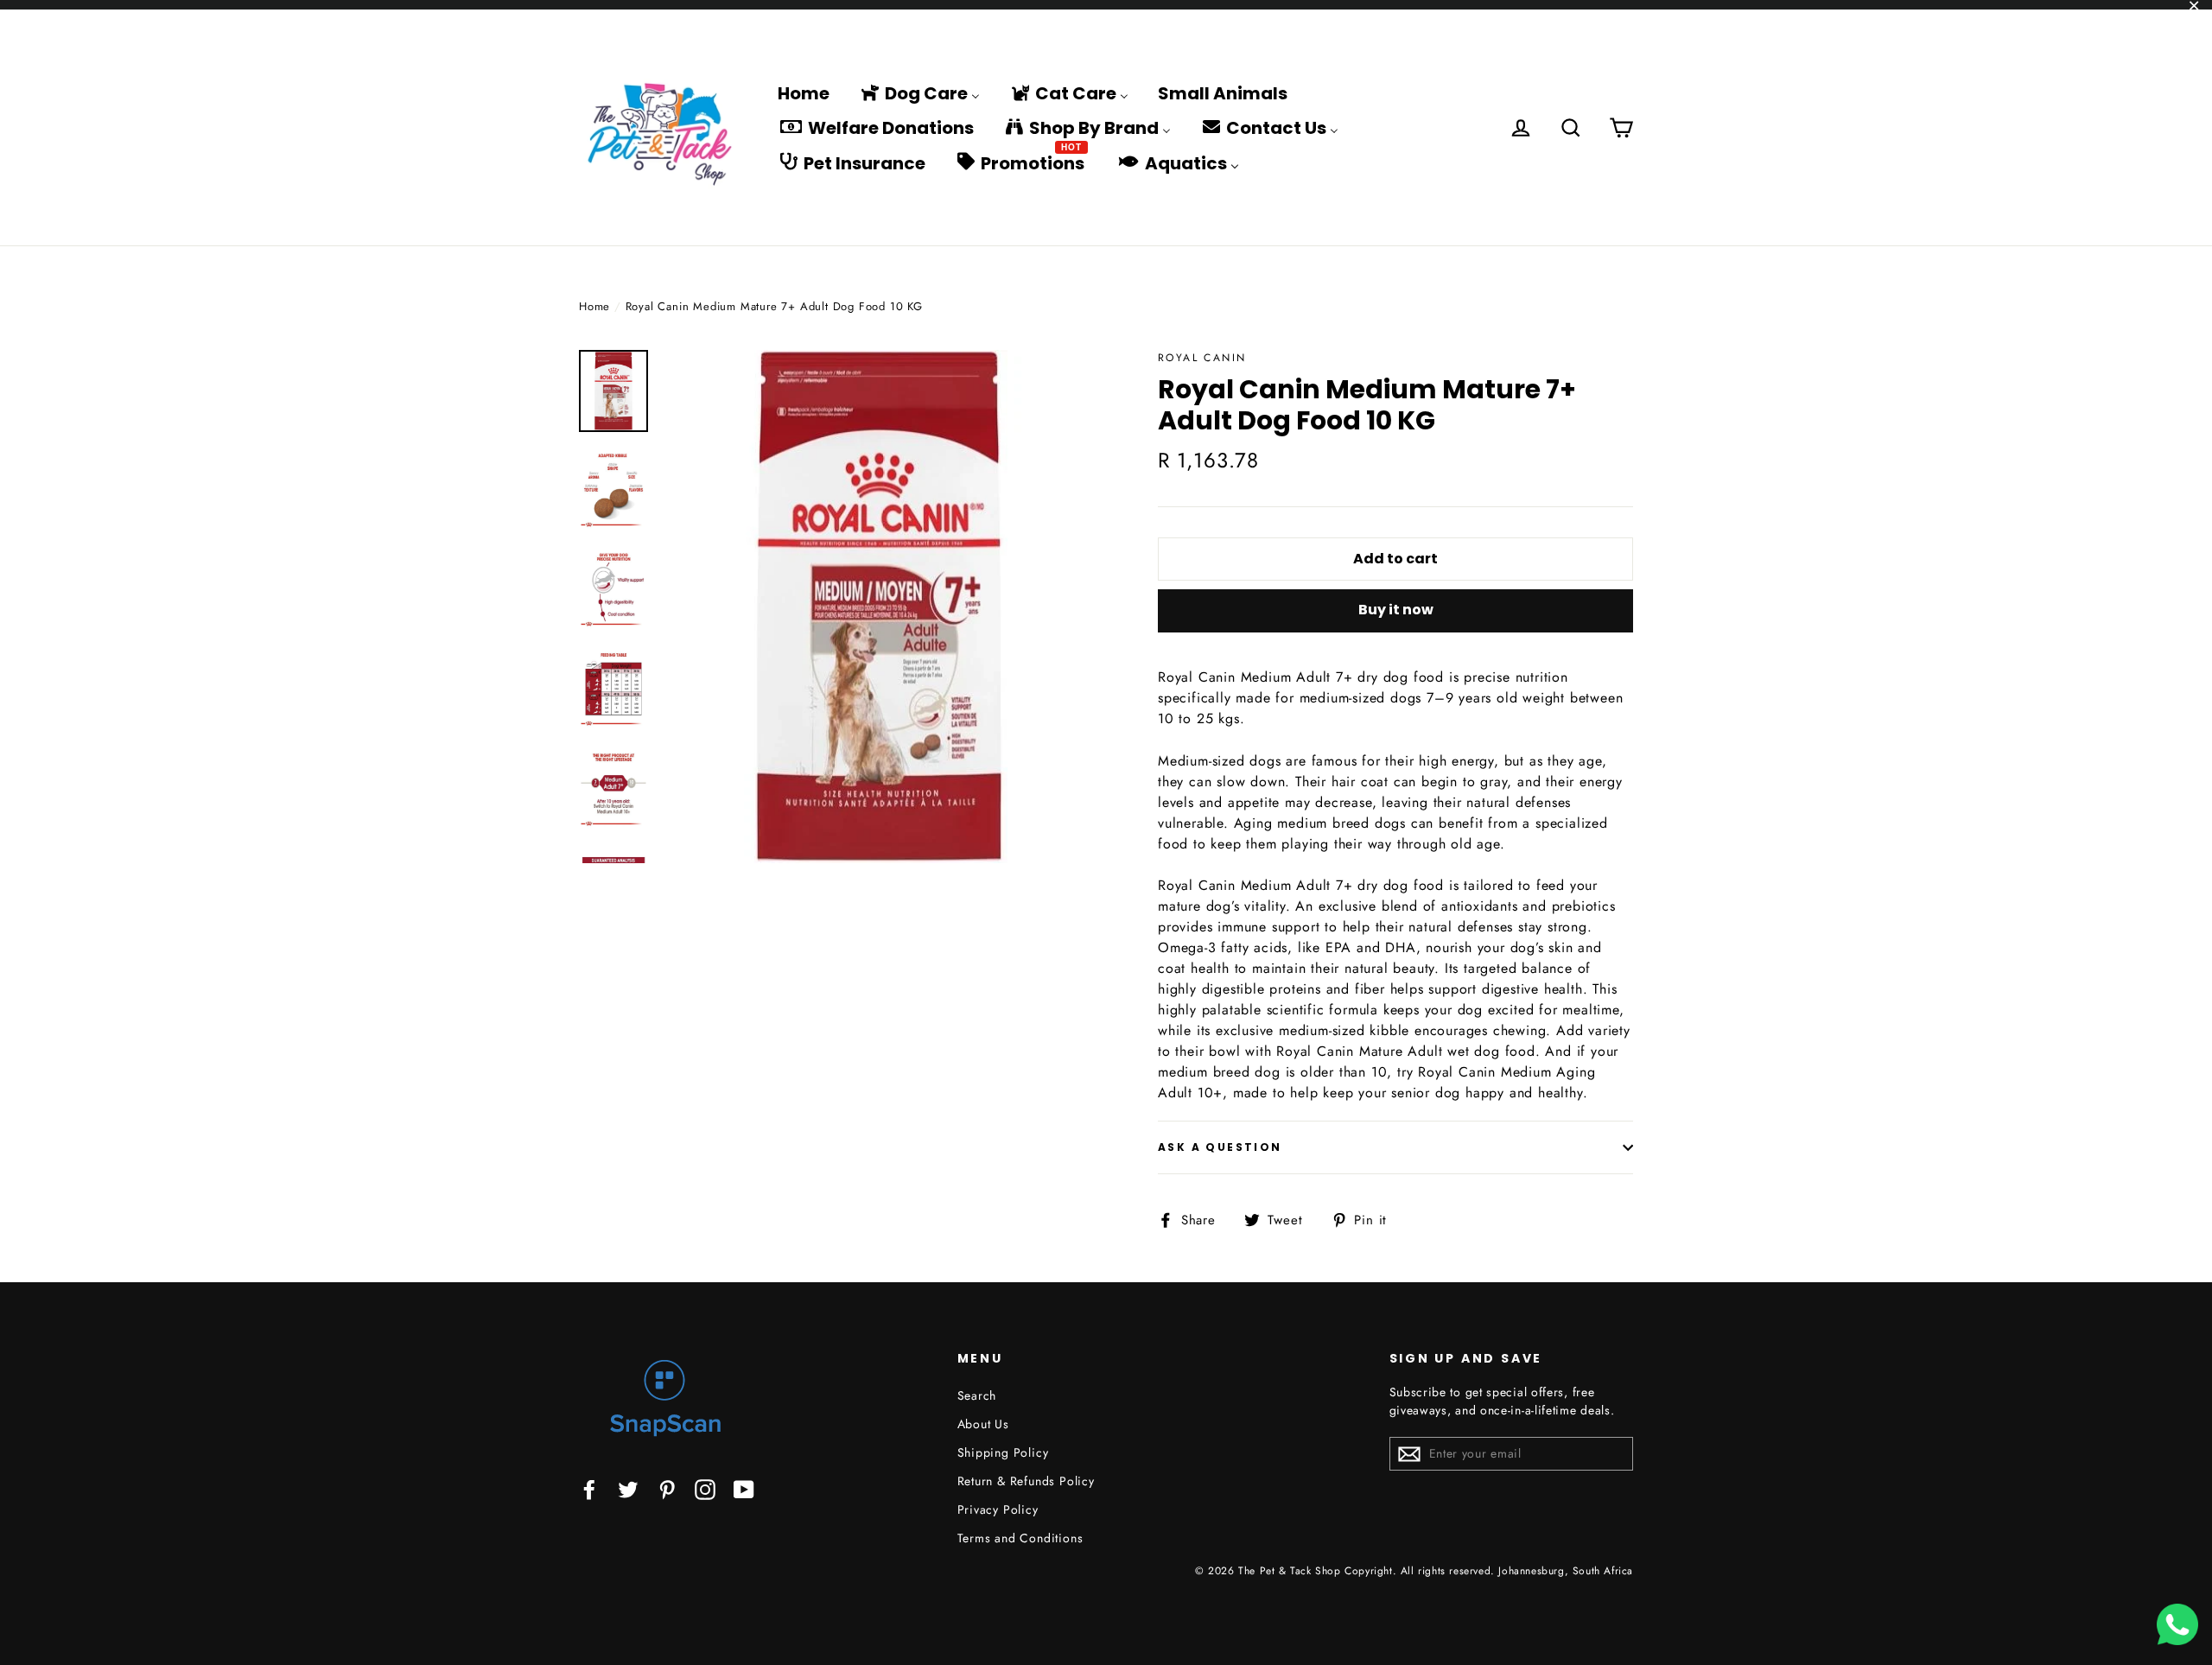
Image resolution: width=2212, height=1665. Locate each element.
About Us (983, 1424)
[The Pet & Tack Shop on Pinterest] (667, 1488)
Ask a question (1220, 1147)
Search (977, 1395)
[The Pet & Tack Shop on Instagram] (705, 1488)
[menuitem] (804, 92)
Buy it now (1396, 610)
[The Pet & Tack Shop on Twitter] (628, 1488)
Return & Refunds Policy (1026, 1481)
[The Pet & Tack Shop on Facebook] (589, 1488)
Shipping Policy (1003, 1452)
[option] (879, 607)
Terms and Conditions (1020, 1538)
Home (594, 306)
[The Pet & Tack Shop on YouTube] (744, 1488)
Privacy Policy (998, 1509)
